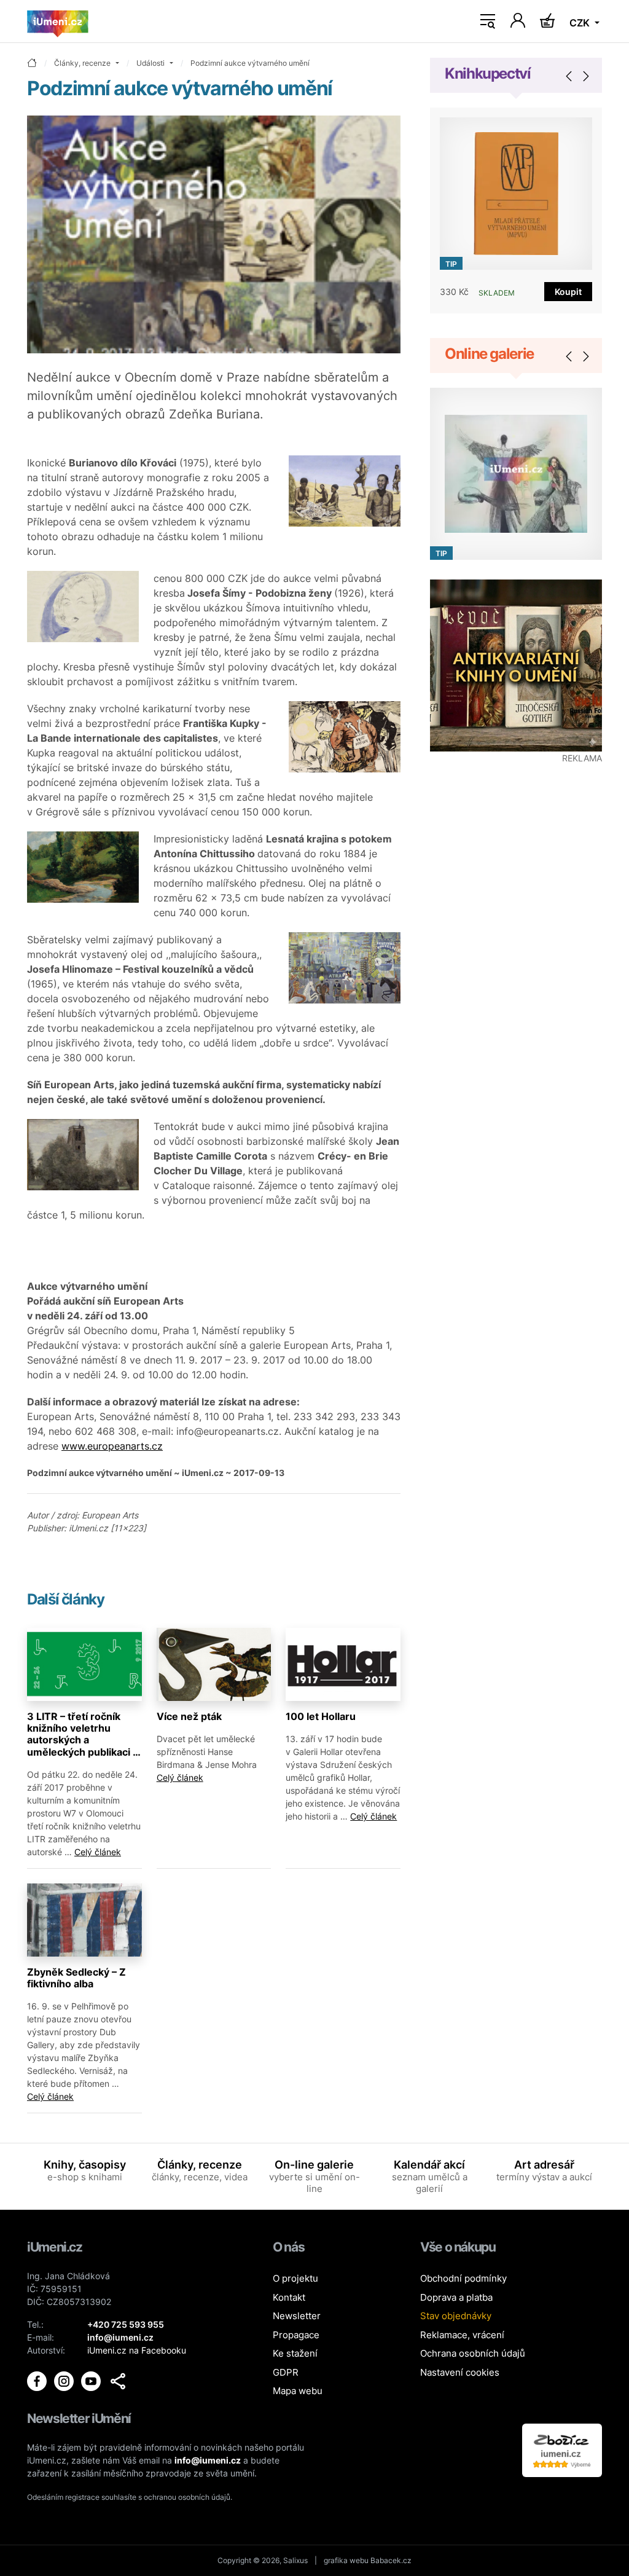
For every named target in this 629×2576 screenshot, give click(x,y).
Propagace (296, 2335)
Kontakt (289, 2297)
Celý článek (98, 1852)
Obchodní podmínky (463, 2278)
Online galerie (489, 354)
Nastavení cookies (460, 2372)
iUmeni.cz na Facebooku (137, 2350)
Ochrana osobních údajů (473, 2353)
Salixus (295, 2560)
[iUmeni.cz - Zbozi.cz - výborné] (562, 2449)
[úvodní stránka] (32, 64)
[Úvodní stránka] (58, 22)
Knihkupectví (488, 73)
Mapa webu (298, 2391)
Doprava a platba (456, 2297)
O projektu (295, 2278)
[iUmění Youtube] (92, 2380)
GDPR (286, 2372)
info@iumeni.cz (208, 2460)
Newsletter (297, 2316)
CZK (581, 23)
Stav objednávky (456, 2316)
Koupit (568, 292)
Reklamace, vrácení (462, 2335)
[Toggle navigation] (488, 22)
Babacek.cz (391, 2560)
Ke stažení (295, 2353)
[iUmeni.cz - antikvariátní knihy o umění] (516, 666)
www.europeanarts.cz (112, 1446)
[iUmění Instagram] (65, 2380)
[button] (118, 2381)
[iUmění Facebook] (38, 2380)
